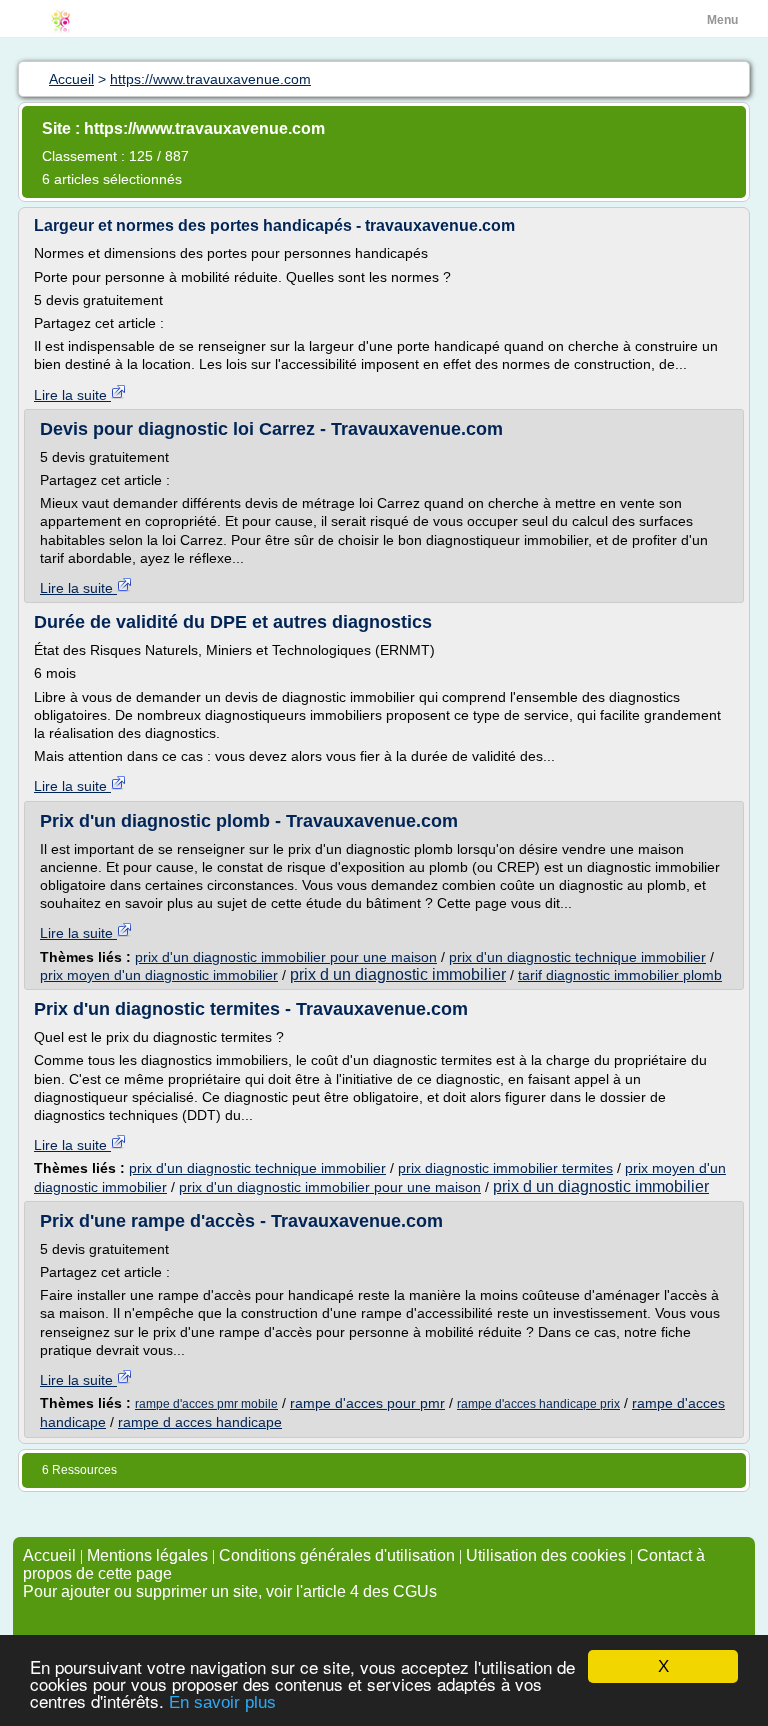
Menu (722, 20)
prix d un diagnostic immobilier (398, 974)
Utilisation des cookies (546, 1555)
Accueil (49, 1555)
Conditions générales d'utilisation (337, 1555)
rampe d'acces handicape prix (538, 1404)
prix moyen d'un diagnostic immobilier (159, 975)
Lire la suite (72, 395)
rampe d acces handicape (200, 1422)
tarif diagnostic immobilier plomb (620, 975)
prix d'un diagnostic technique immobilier (577, 957)
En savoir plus (222, 1702)
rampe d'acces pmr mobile (206, 1404)
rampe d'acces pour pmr (367, 1403)
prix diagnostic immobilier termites (505, 1168)
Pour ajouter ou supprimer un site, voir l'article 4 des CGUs (230, 1591)
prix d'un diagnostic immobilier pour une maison (286, 957)
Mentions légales (147, 1555)
